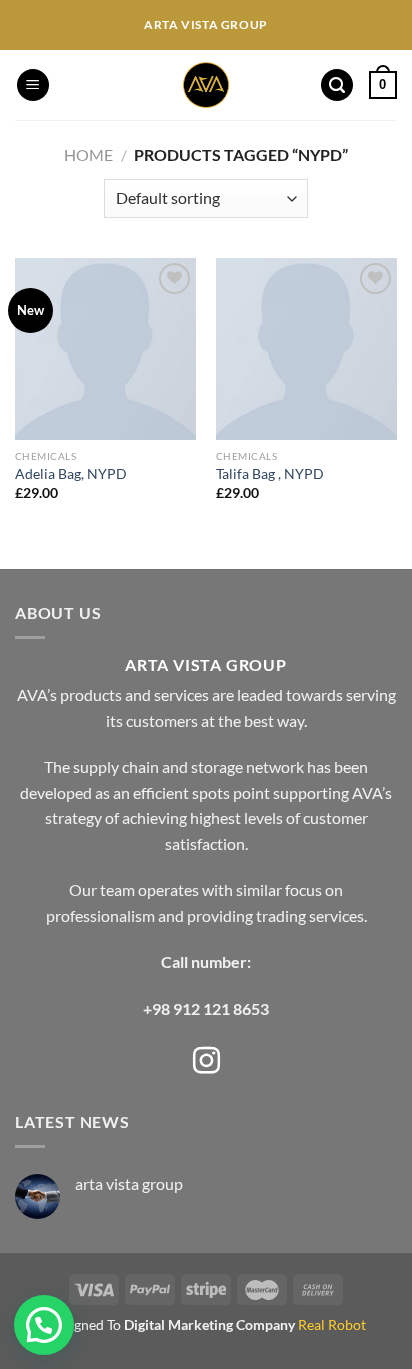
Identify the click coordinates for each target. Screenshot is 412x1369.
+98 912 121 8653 (206, 1008)
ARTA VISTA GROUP (206, 664)
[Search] (337, 85)
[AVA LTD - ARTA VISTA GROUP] (206, 85)
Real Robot (332, 1324)
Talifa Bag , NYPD (270, 474)
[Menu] (33, 85)
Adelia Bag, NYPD (71, 474)
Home (88, 154)
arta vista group (129, 1183)
